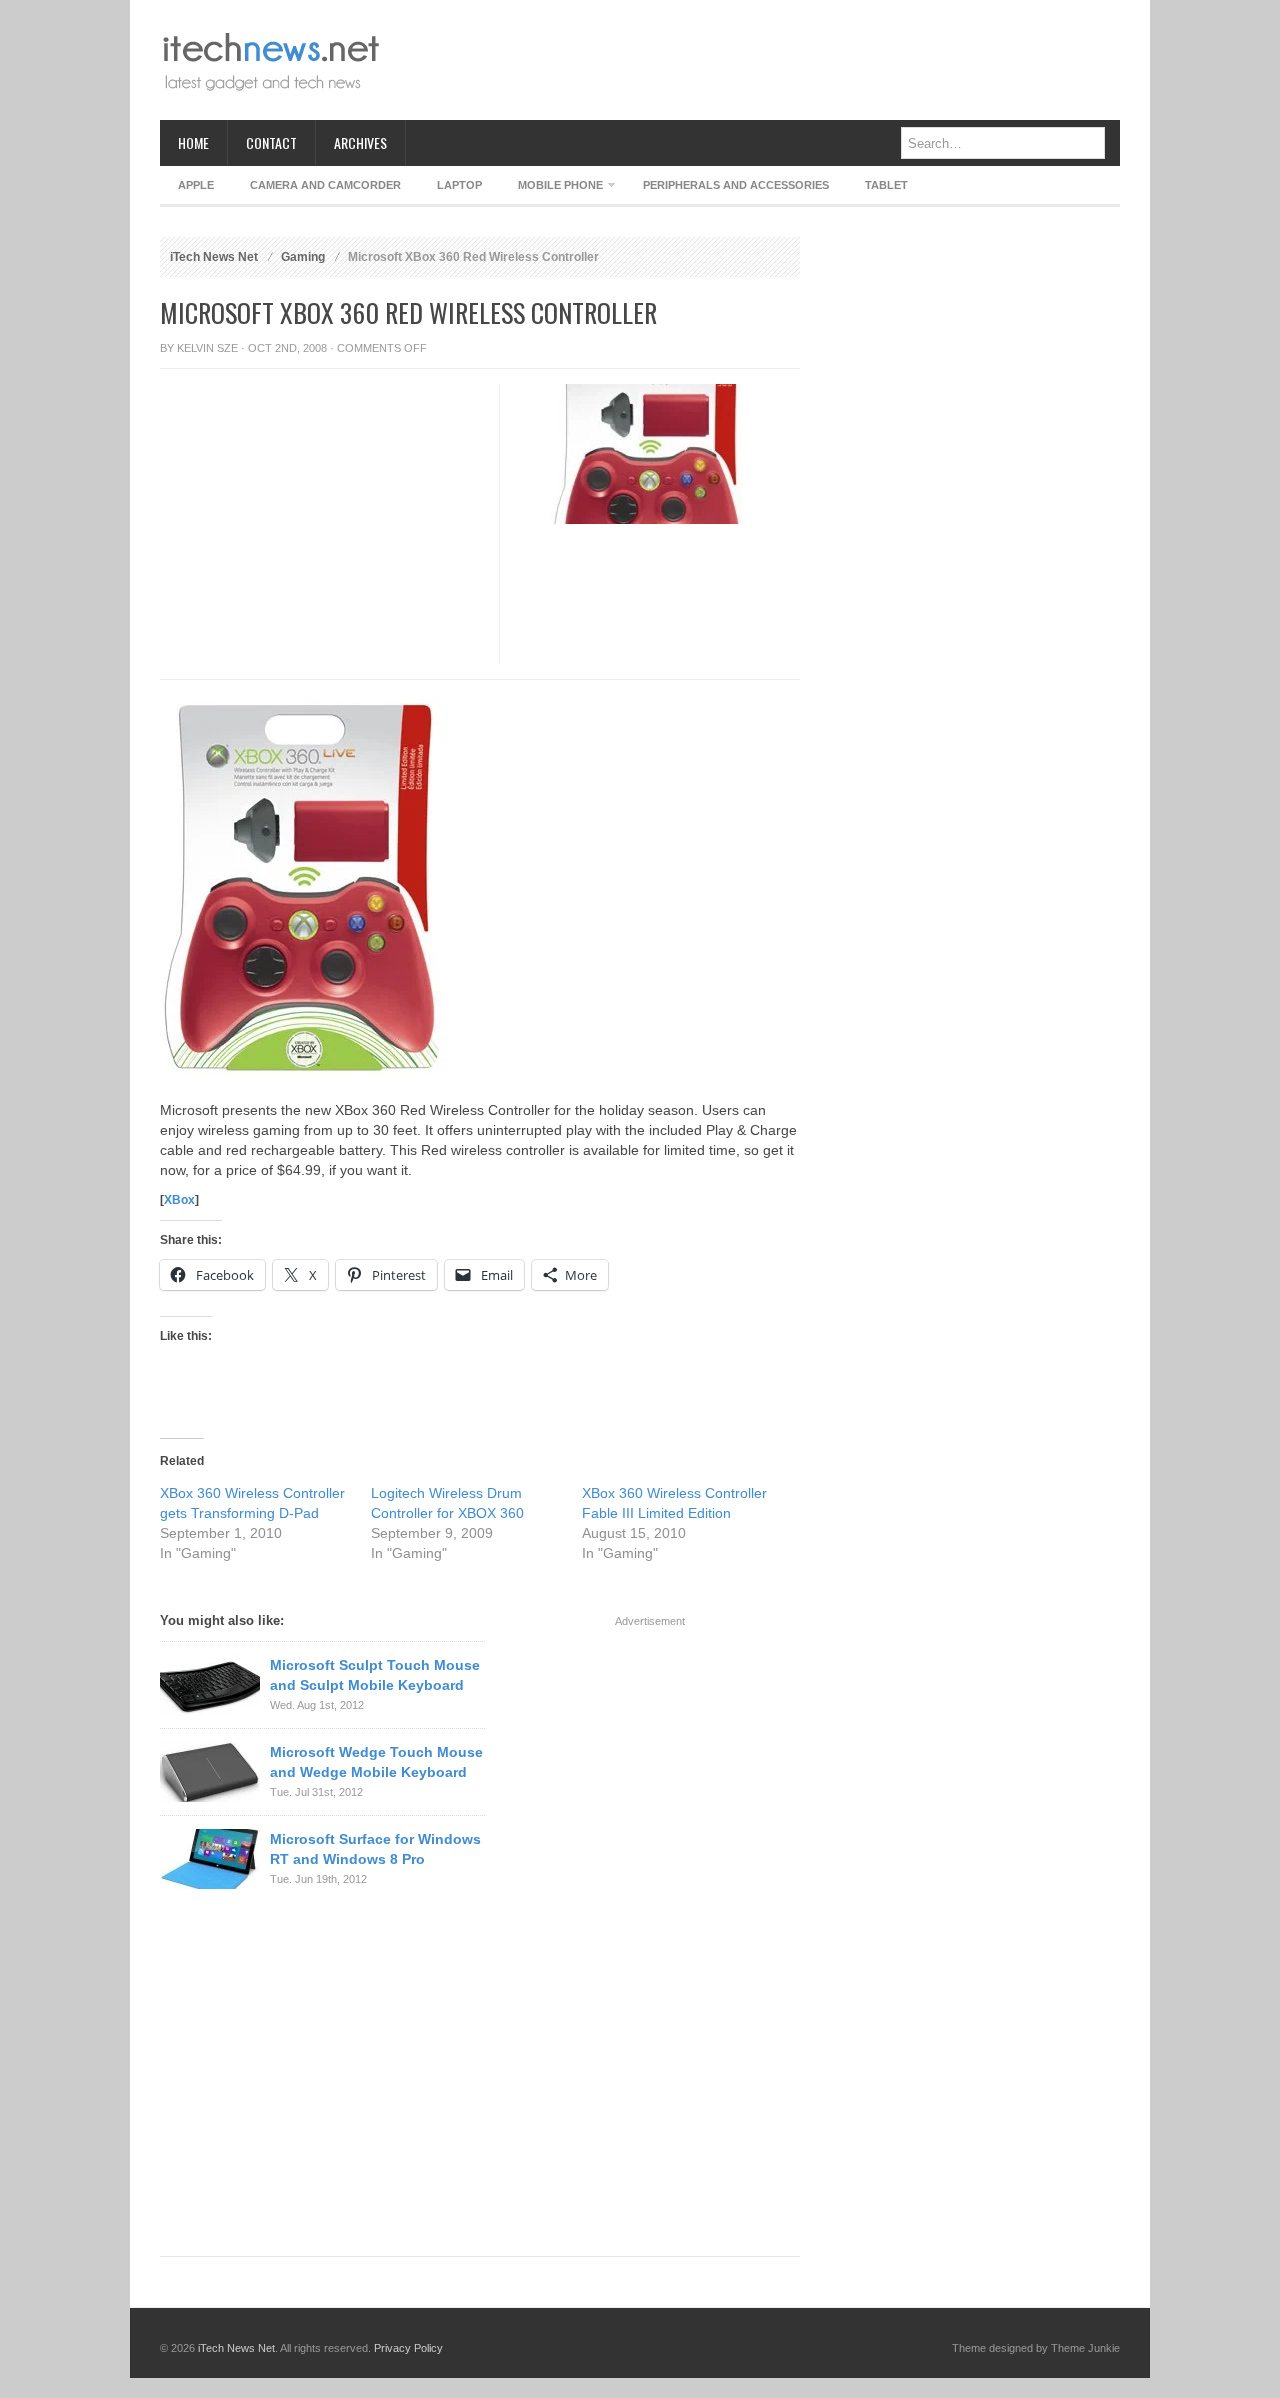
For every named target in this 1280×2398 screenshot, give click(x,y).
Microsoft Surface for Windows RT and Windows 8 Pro (375, 1849)
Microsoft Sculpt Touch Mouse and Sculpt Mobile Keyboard (375, 1675)
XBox (179, 1200)
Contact (271, 142)
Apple (196, 185)
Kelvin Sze (207, 348)
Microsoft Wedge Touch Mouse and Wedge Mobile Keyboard (376, 1762)
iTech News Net (214, 257)
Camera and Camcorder (325, 185)
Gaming (303, 257)
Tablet (886, 185)
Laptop (459, 185)
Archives (360, 142)
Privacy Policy (408, 2348)
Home (193, 142)
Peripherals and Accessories (736, 185)
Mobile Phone (551, 188)
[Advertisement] (756, 60)
